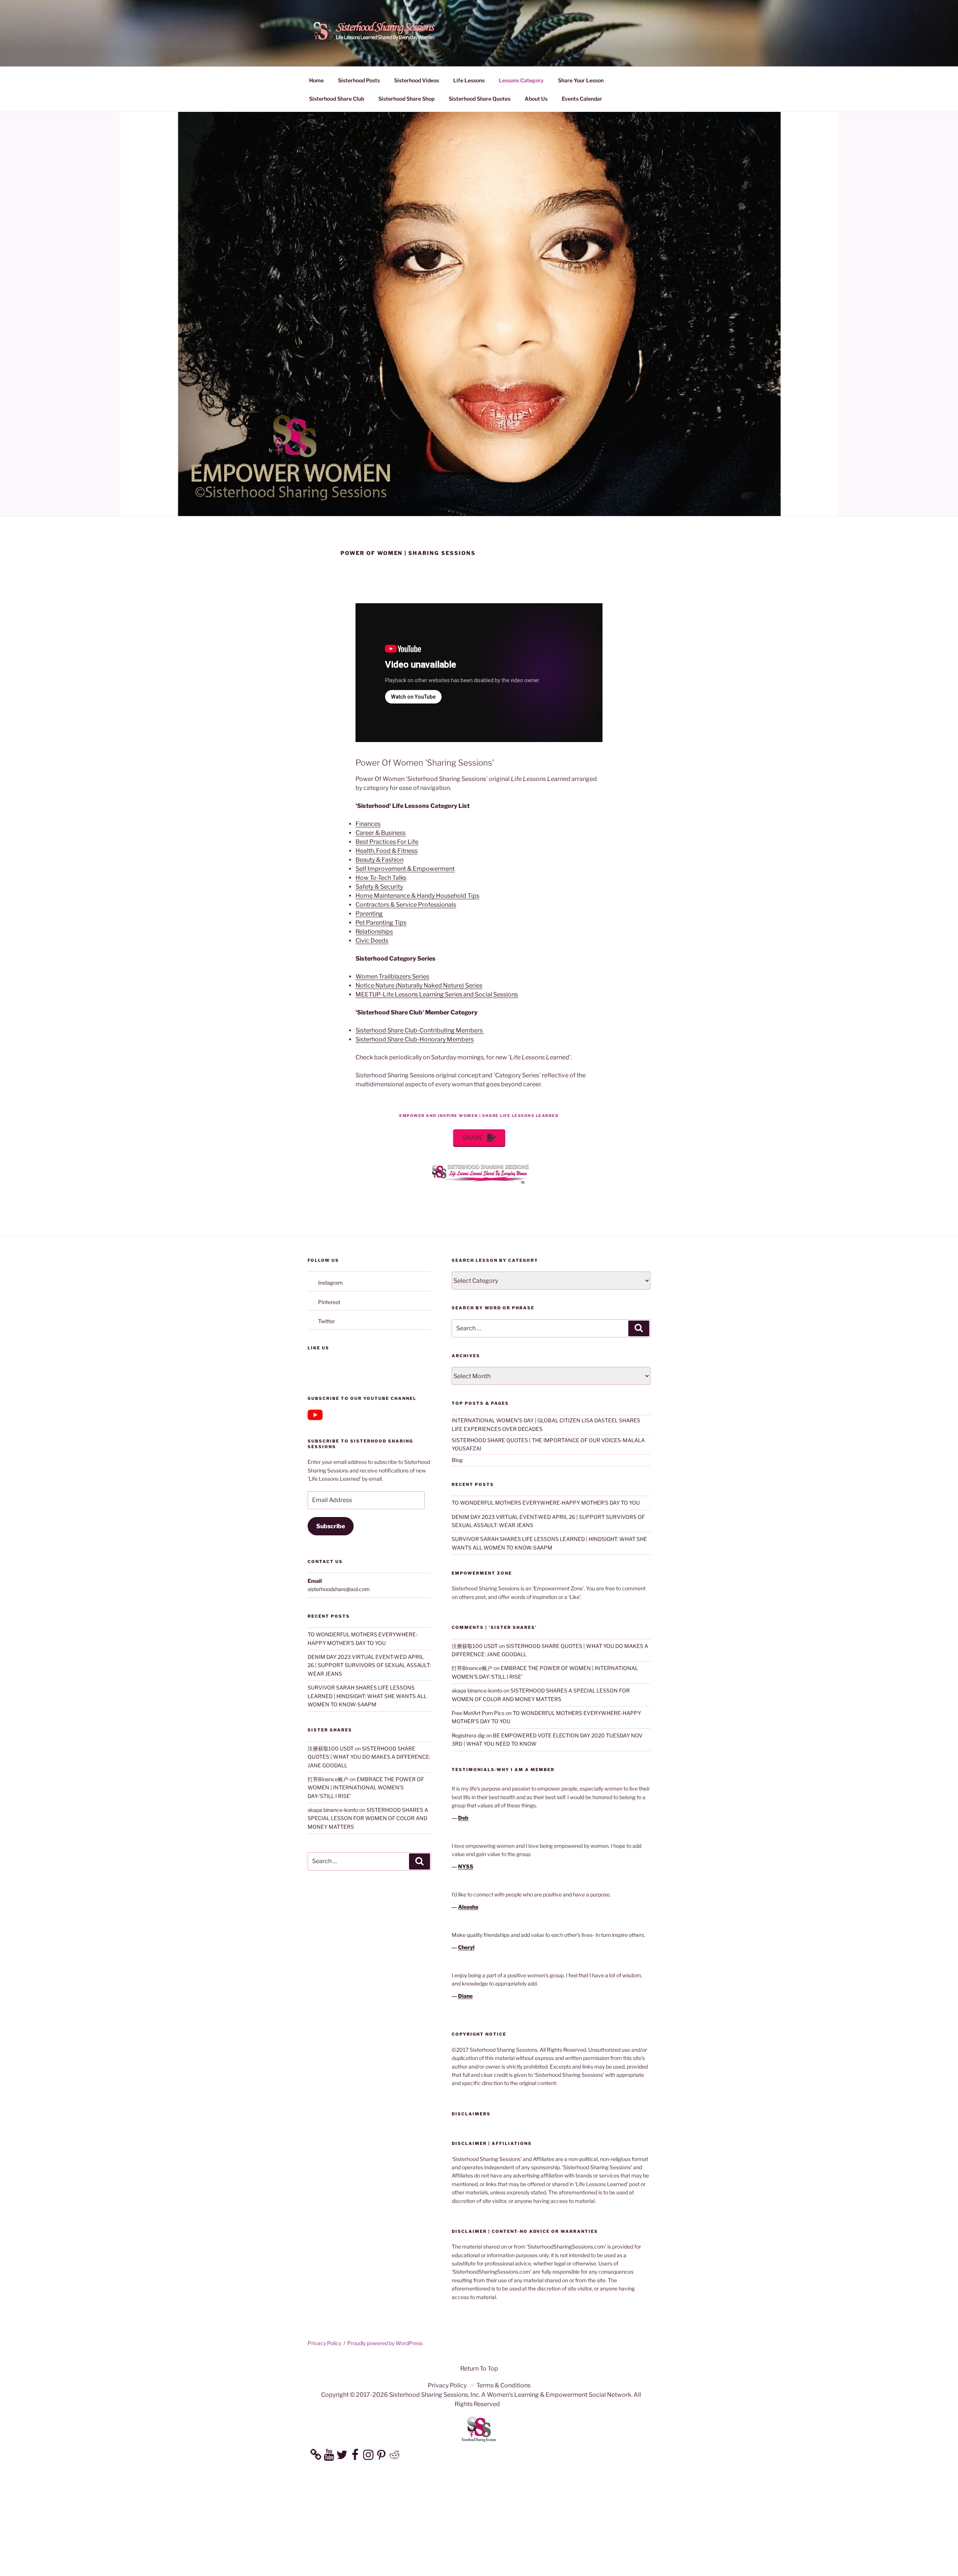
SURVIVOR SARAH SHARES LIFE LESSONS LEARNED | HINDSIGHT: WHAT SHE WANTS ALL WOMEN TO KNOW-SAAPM (367, 1696)
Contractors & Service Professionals (406, 905)
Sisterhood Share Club (337, 99)
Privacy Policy (324, 2343)
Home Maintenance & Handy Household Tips (417, 896)
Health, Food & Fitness (387, 851)
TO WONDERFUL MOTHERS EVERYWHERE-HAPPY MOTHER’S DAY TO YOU (546, 1503)
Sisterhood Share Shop (406, 99)
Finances (368, 824)
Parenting (369, 914)
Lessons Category (521, 80)
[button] (479, 1138)
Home (316, 80)
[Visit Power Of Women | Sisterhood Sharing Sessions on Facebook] (313, 1369)
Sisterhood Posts (359, 80)
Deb (463, 1818)
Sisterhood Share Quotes (480, 99)
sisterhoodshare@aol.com (339, 1589)
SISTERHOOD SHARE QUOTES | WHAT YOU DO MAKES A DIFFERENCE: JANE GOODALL (369, 1757)
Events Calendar (582, 99)
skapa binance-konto (333, 1810)
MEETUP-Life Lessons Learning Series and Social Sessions (437, 994)
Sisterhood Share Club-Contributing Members (420, 1030)
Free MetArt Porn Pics (478, 1713)
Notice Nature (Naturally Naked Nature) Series (419, 985)
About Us (536, 99)
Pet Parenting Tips (381, 923)
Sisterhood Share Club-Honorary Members (415, 1039)
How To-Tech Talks (381, 878)
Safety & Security (379, 887)
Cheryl (466, 1947)
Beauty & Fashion (379, 860)
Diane (465, 1996)
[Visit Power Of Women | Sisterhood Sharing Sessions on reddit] (327, 1369)
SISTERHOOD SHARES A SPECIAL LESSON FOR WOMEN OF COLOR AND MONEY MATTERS (368, 1818)
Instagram (330, 1283)
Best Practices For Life (387, 842)
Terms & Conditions (504, 2385)
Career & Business (381, 833)
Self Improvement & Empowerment (405, 869)
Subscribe (331, 1526)
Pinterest (329, 1302)
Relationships (374, 932)
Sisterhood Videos (417, 80)
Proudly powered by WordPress (385, 2343)
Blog (457, 1460)
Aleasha (468, 1907)
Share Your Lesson (581, 80)
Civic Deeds (372, 941)
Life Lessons (469, 80)
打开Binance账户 (328, 1779)
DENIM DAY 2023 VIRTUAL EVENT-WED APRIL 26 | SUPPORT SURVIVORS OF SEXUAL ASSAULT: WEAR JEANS (369, 1665)
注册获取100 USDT (331, 1748)
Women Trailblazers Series (392, 976)
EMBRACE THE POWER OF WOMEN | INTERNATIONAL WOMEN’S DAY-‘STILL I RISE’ (366, 1788)
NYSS (466, 1866)
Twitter (327, 1321)
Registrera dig (468, 1735)
